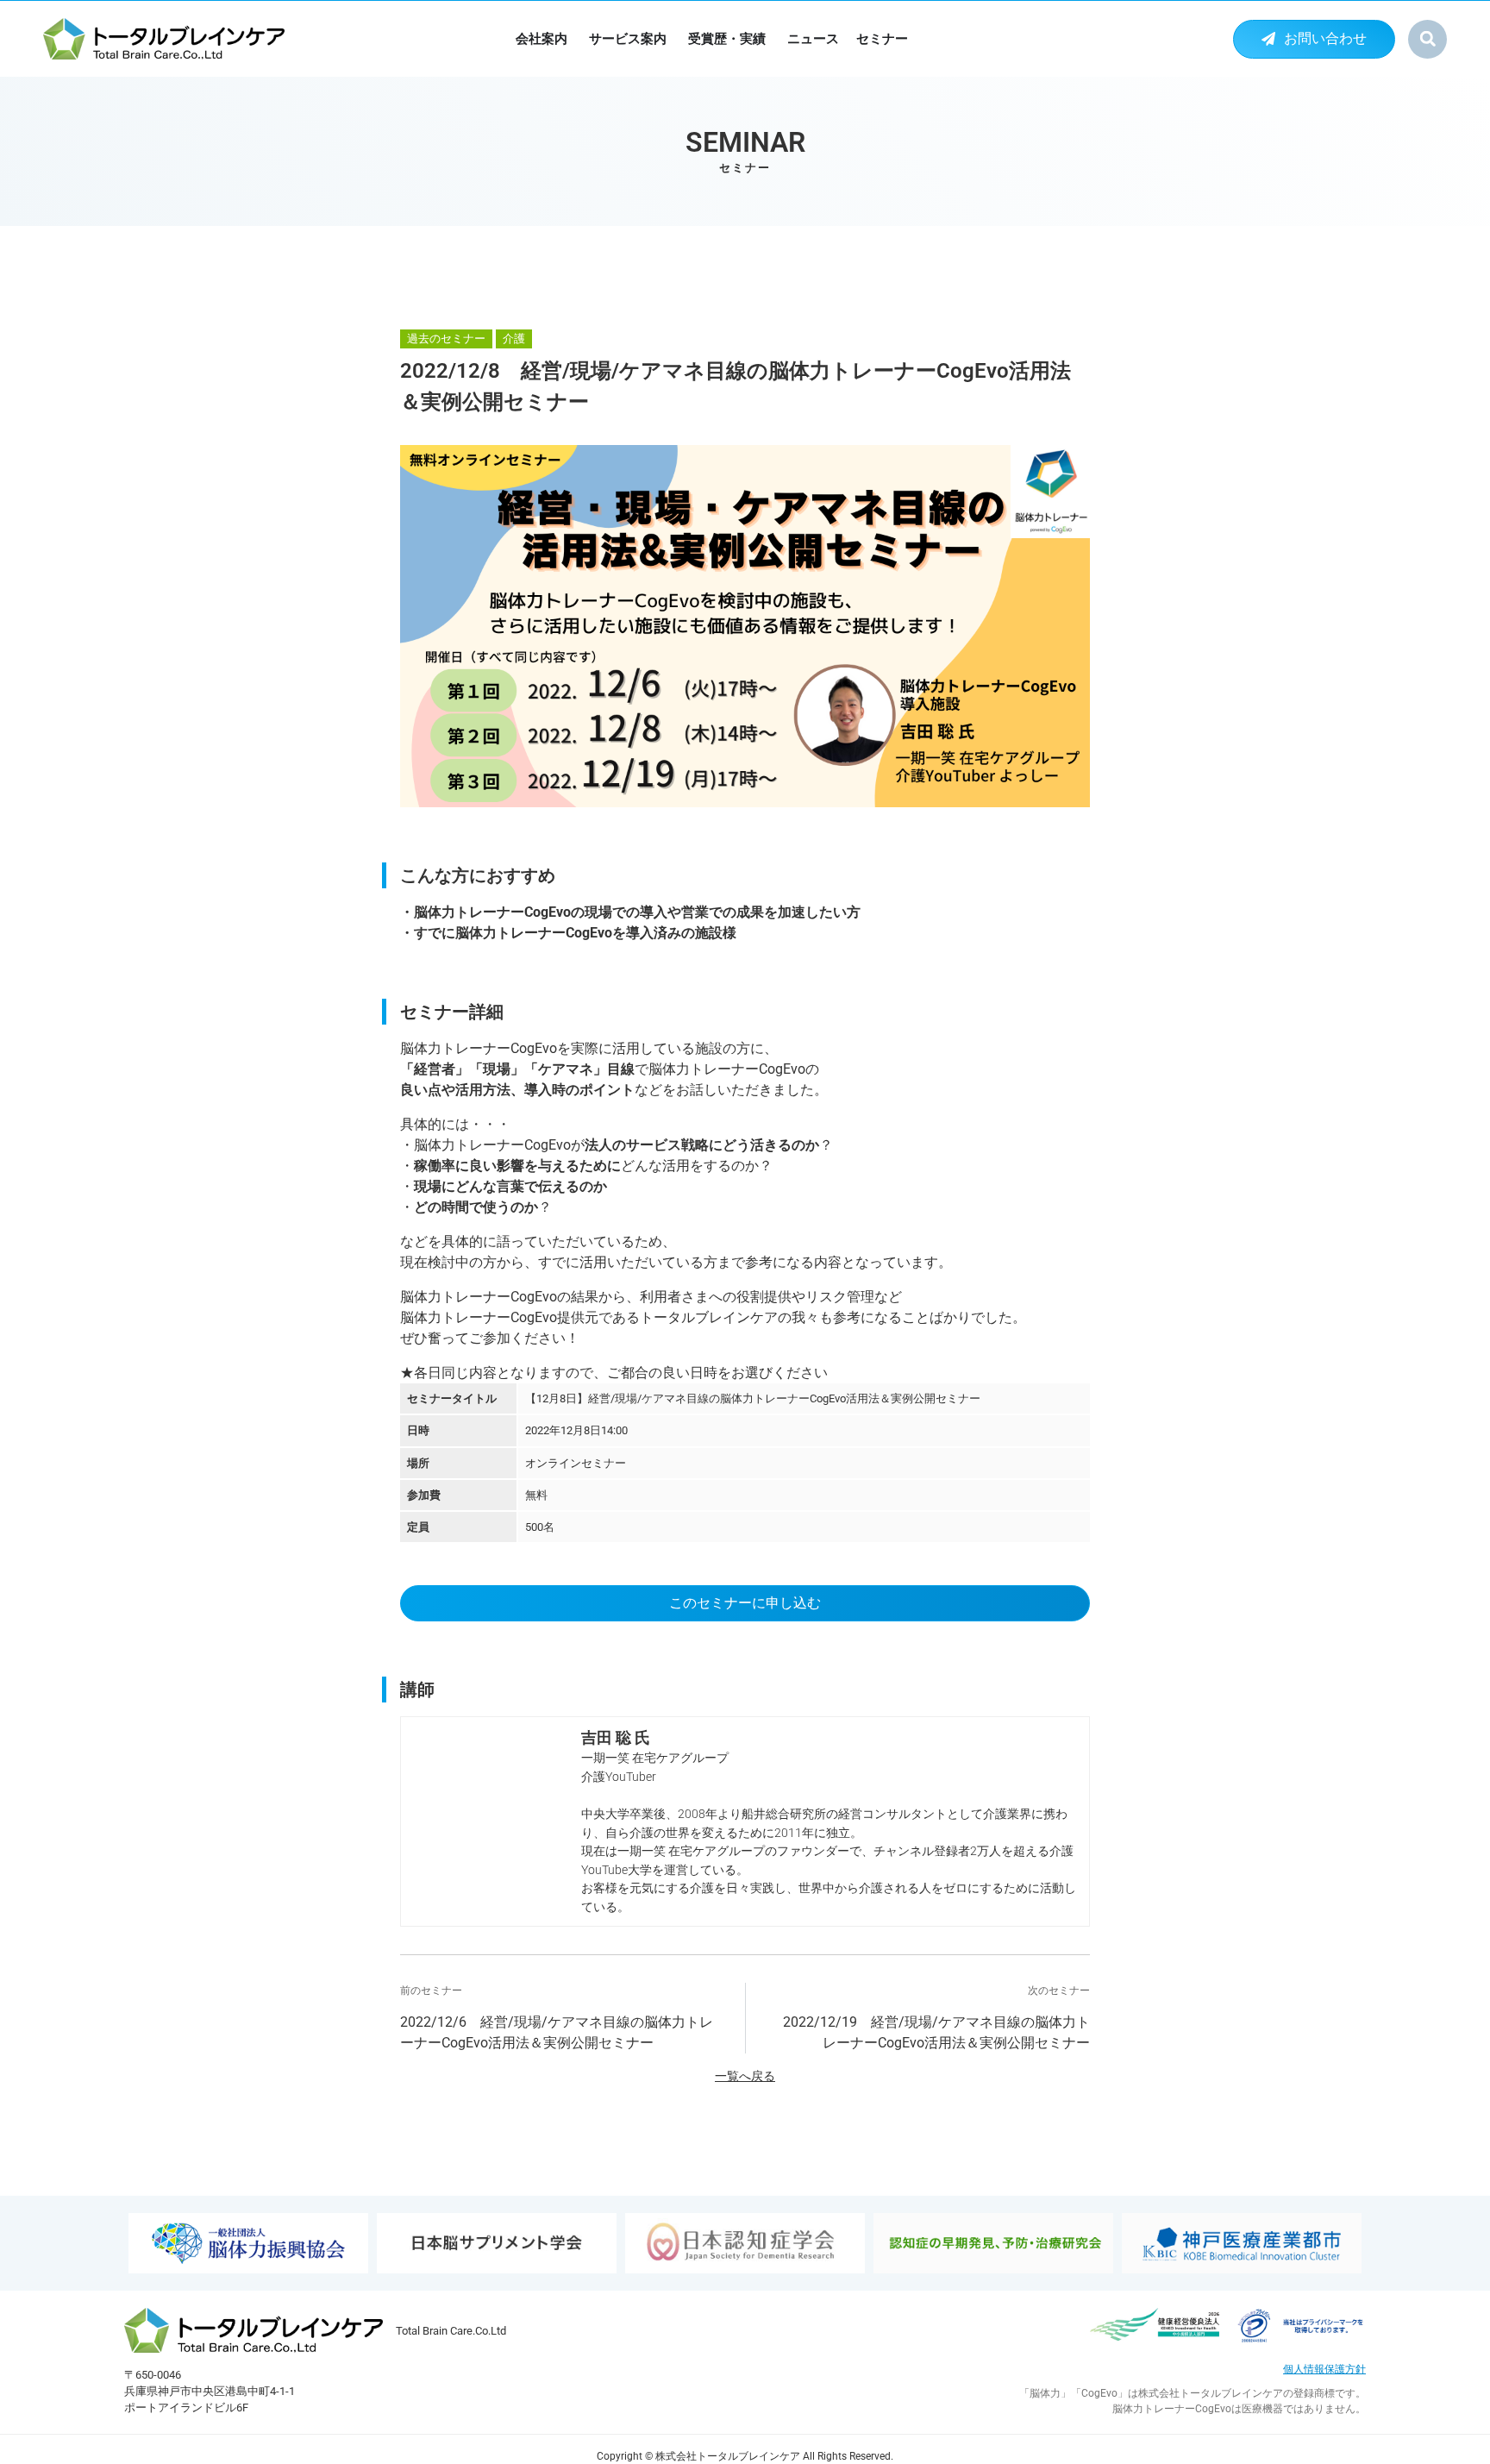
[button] (1427, 39)
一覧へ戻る (745, 2076)
